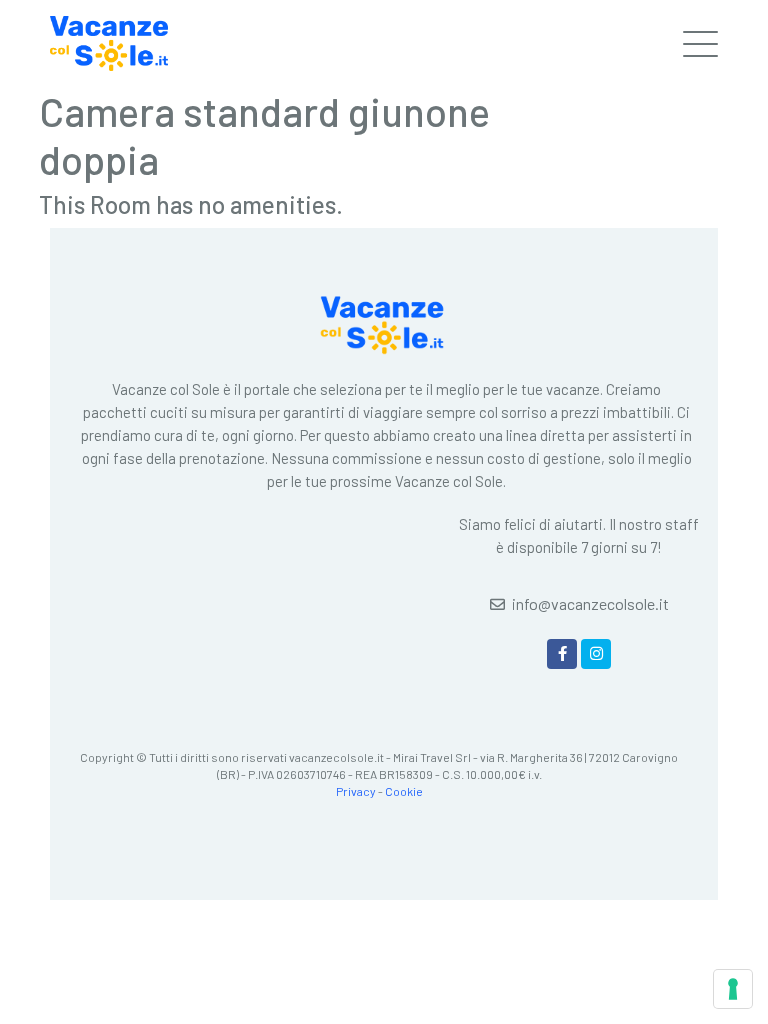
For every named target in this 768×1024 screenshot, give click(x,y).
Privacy (356, 791)
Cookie (404, 791)
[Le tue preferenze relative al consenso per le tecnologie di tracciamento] (733, 989)
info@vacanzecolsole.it (590, 603)
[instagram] (596, 654)
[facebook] (562, 654)
